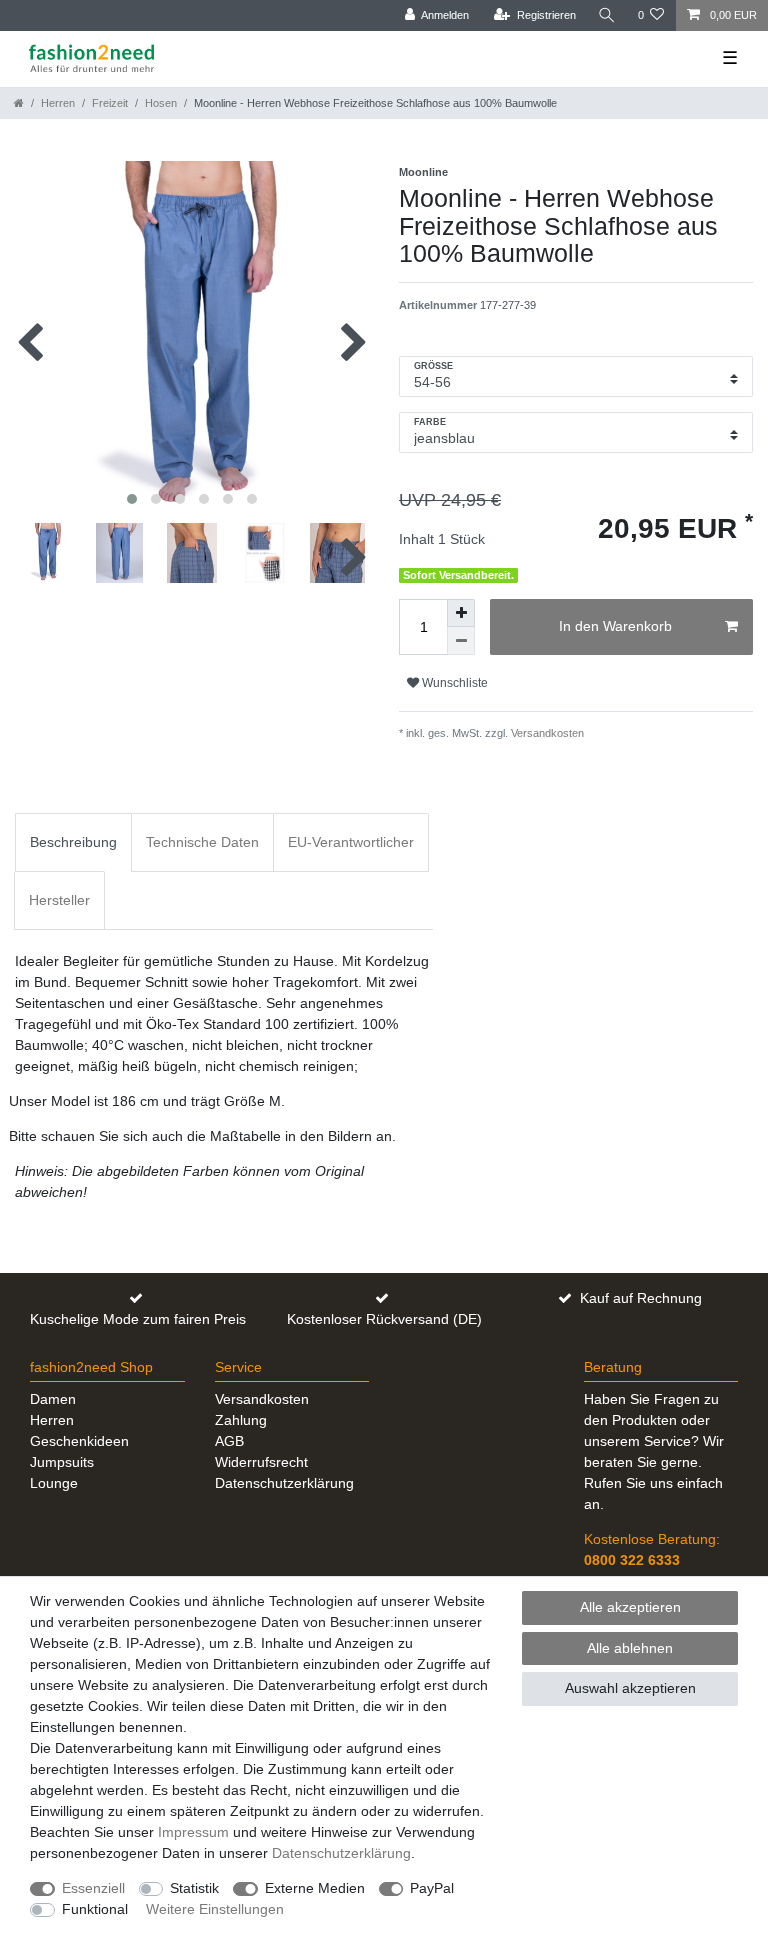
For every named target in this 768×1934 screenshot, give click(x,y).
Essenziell (93, 1888)
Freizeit (110, 103)
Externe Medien (315, 1888)
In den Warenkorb (615, 626)
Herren (58, 103)
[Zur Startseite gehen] (19, 103)
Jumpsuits (62, 1462)
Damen (53, 1399)
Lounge (54, 1483)
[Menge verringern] (461, 641)
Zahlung (241, 1420)
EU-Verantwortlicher (351, 842)
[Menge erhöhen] (461, 613)
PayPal (432, 1888)
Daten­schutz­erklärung (341, 1853)
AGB (229, 1441)
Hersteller (59, 900)
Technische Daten (202, 842)
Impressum (193, 1832)
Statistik (194, 1888)
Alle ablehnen (630, 1648)
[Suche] (607, 15)
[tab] (73, 842)
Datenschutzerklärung (284, 1483)
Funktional (95, 1909)
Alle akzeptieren (630, 1607)
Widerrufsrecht (261, 1462)
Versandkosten (546, 733)
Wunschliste (453, 683)
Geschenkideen (79, 1441)
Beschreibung (73, 842)
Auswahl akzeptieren (630, 1688)
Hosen (161, 103)
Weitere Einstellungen (215, 1909)
